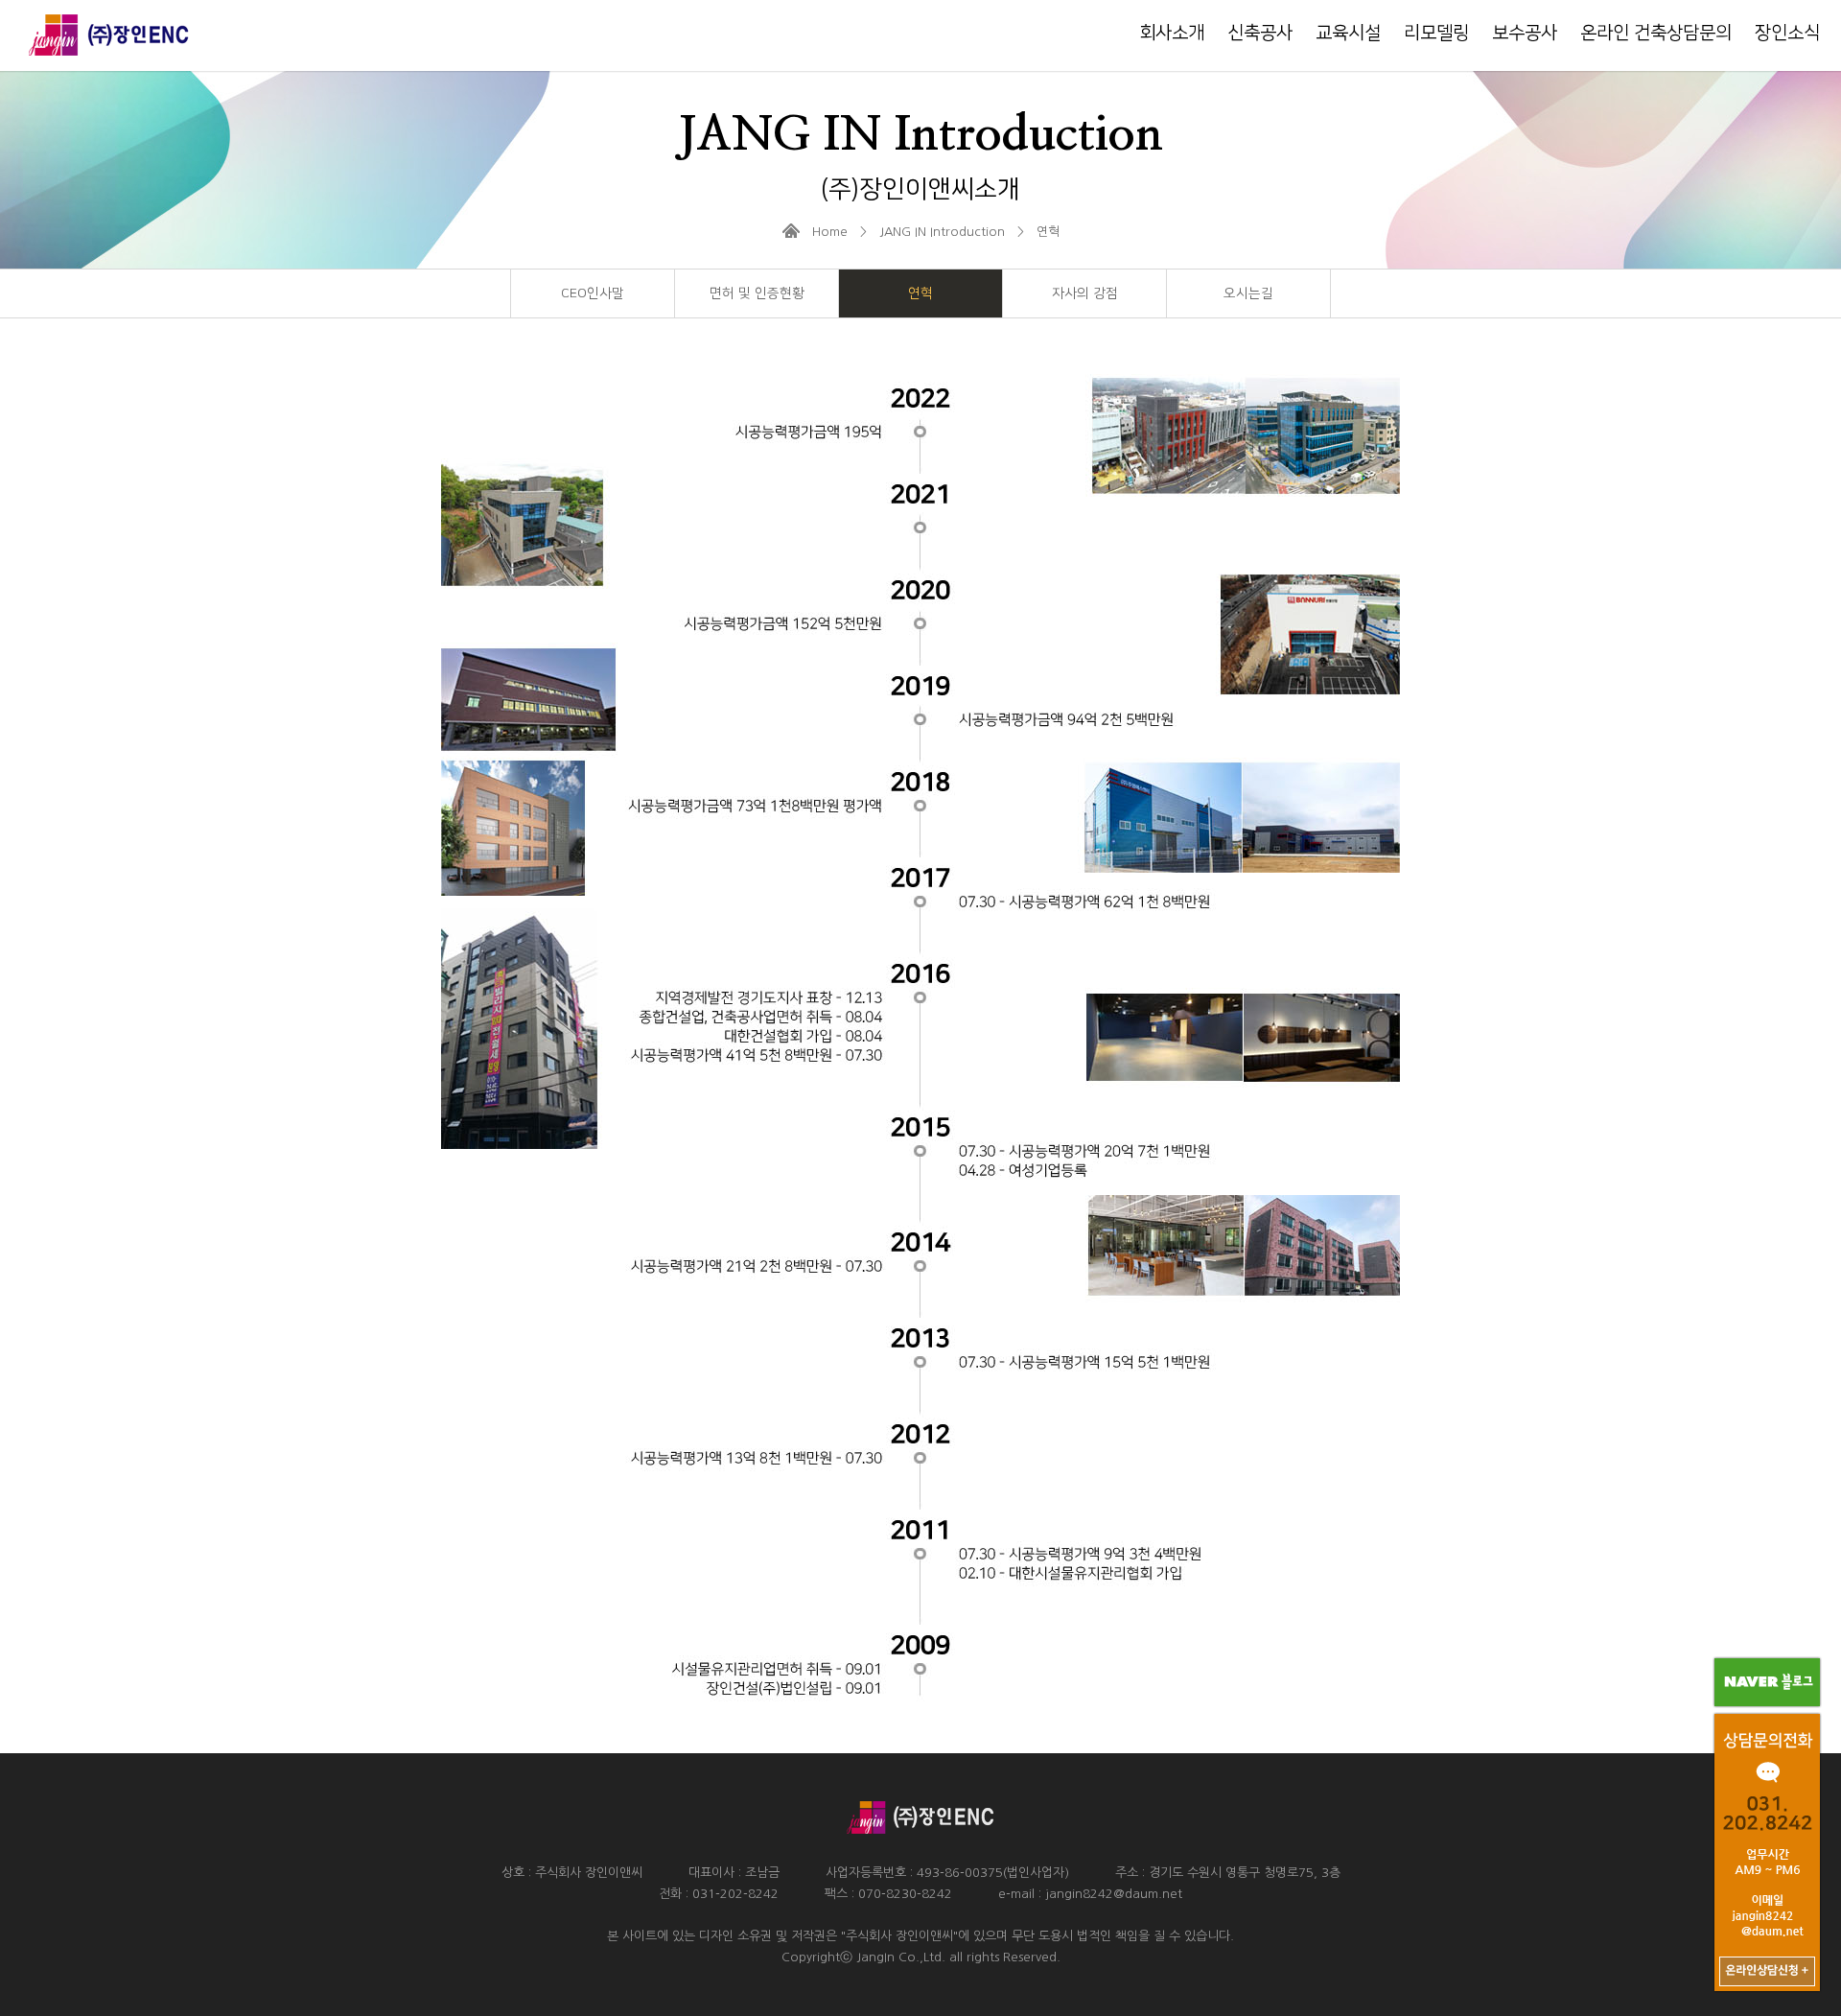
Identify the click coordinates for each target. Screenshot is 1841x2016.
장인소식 (1787, 33)
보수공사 (1525, 33)
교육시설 (1348, 33)
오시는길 (1248, 293)
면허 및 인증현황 (757, 293)
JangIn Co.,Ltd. (901, 1957)
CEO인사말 (593, 293)
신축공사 (1260, 33)
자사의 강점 (1085, 293)
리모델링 (1436, 33)
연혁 (920, 293)
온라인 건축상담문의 (1656, 33)
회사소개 (1172, 33)
